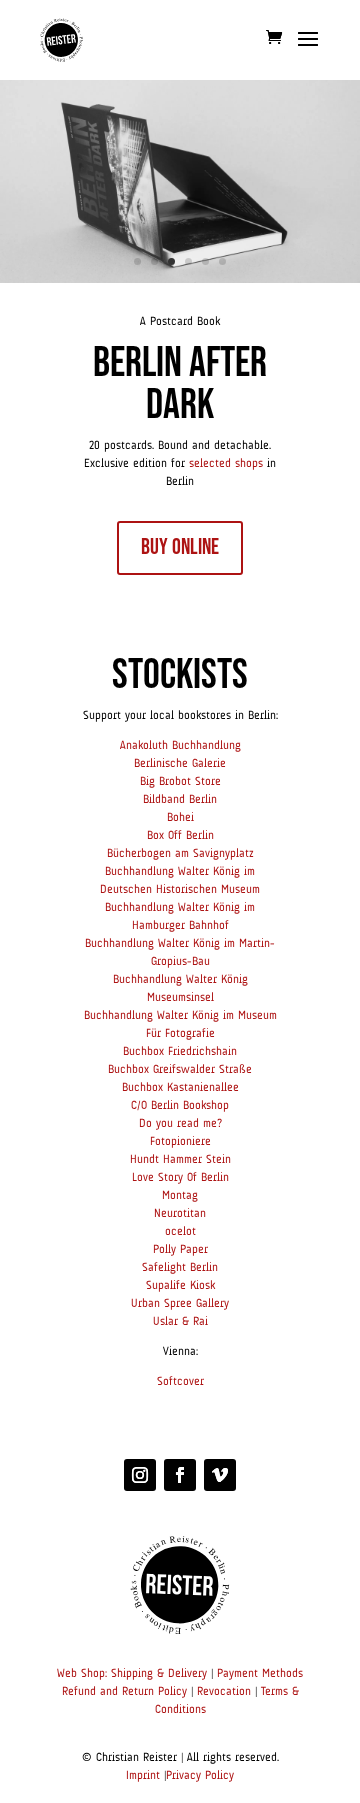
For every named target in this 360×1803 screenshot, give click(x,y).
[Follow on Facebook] (180, 1475)
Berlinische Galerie (180, 764)
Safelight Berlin (180, 1268)
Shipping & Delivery (159, 1674)
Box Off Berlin (180, 836)
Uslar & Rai (180, 1322)
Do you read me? (180, 1124)
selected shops (226, 464)
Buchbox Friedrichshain (180, 1052)
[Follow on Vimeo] (220, 1475)
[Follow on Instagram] (140, 1475)
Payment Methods (260, 1674)
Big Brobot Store (180, 782)
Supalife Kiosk (180, 1286)
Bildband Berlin (180, 800)
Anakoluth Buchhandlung (180, 746)
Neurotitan (180, 1214)
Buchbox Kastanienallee (180, 1088)
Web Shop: (82, 1674)
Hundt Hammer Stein (180, 1160)
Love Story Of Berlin (180, 1178)
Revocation (224, 1692)
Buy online (180, 547)
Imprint (143, 1776)
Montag (180, 1196)
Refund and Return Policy (124, 1692)
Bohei (180, 818)
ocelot (180, 1232)
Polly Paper (180, 1250)
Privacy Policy (200, 1776)
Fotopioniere (180, 1142)
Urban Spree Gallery (180, 1304)
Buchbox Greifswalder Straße (180, 1070)
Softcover (180, 1382)
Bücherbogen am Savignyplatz (180, 854)
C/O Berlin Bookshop (180, 1106)
